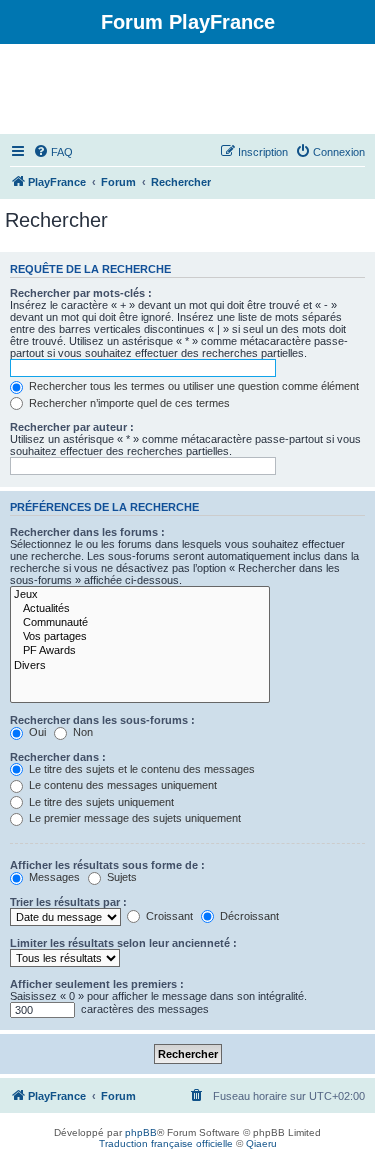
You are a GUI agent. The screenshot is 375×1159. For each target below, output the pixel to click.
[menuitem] (53, 152)
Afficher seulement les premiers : (97, 984)
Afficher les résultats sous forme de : (107, 865)
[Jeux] (140, 595)
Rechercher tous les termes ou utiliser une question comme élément (192, 386)
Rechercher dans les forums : (87, 532)
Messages (53, 877)
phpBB (141, 1132)
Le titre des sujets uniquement (100, 802)
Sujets (120, 877)
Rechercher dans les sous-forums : (102, 720)
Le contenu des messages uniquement (121, 785)
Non (81, 732)
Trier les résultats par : (68, 902)
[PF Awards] (140, 651)
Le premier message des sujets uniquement (133, 818)
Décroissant (248, 916)
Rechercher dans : (58, 757)
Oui (36, 732)
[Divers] (140, 666)
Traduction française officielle (166, 1143)
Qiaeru (261, 1143)
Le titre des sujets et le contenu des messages (140, 769)
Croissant (168, 916)
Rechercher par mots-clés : (81, 293)
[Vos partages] (140, 637)
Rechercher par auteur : (72, 427)
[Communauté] (140, 623)
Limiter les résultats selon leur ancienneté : (123, 943)
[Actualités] (140, 609)
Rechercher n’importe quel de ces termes (128, 403)
